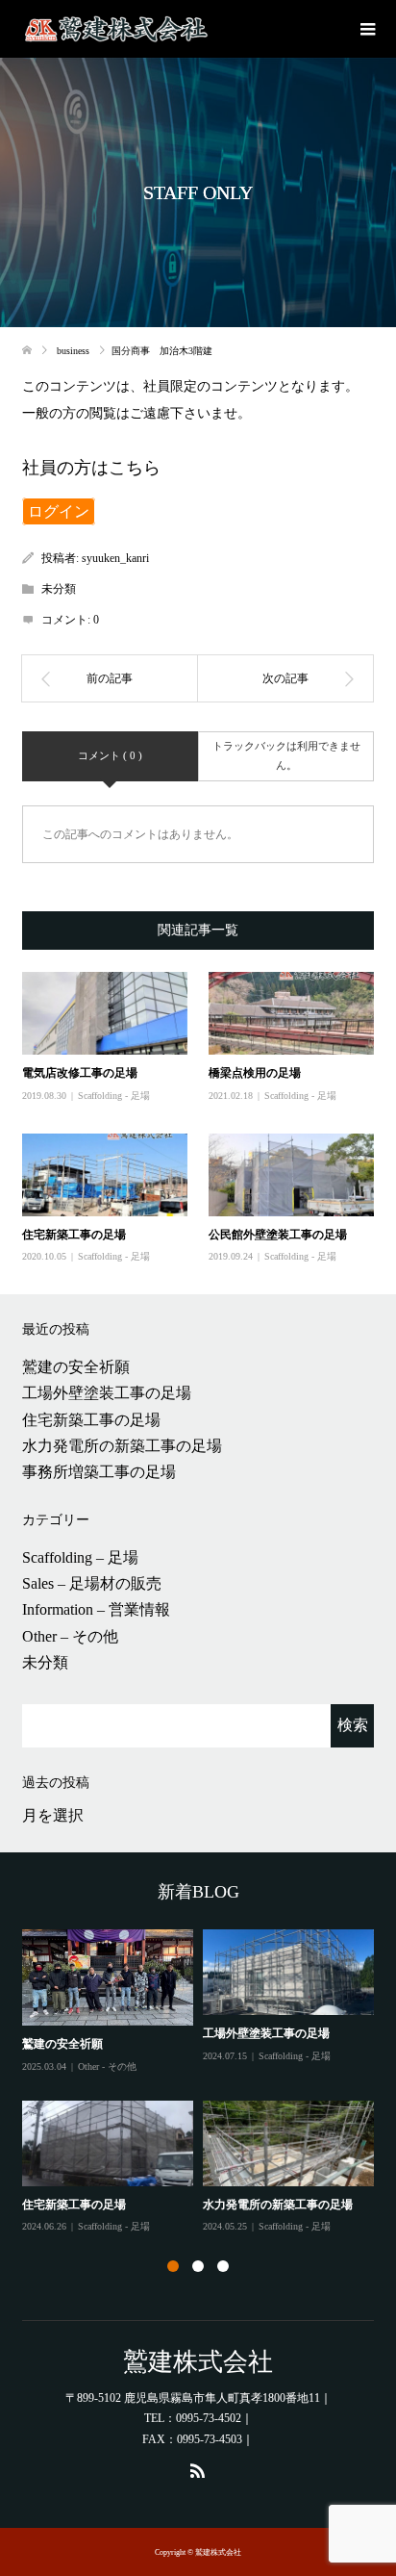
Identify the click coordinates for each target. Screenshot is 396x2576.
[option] (203, 2082)
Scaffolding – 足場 (80, 1557)
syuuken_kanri (115, 558)
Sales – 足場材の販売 (92, 1583)
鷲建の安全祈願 (76, 1367)
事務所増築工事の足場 (99, 1472)
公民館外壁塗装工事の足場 (278, 1235)
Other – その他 (70, 1636)
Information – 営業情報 (96, 1609)
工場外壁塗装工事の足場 (107, 1393)
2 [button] (198, 2266)
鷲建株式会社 (198, 2362)
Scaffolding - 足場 (114, 1096)
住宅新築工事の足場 (74, 1235)
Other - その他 (107, 2066)
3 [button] (223, 2266)
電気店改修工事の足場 (80, 1073)
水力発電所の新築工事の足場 (122, 1446)
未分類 (45, 1662)
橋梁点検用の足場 (255, 1073)
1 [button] (173, 2266)
